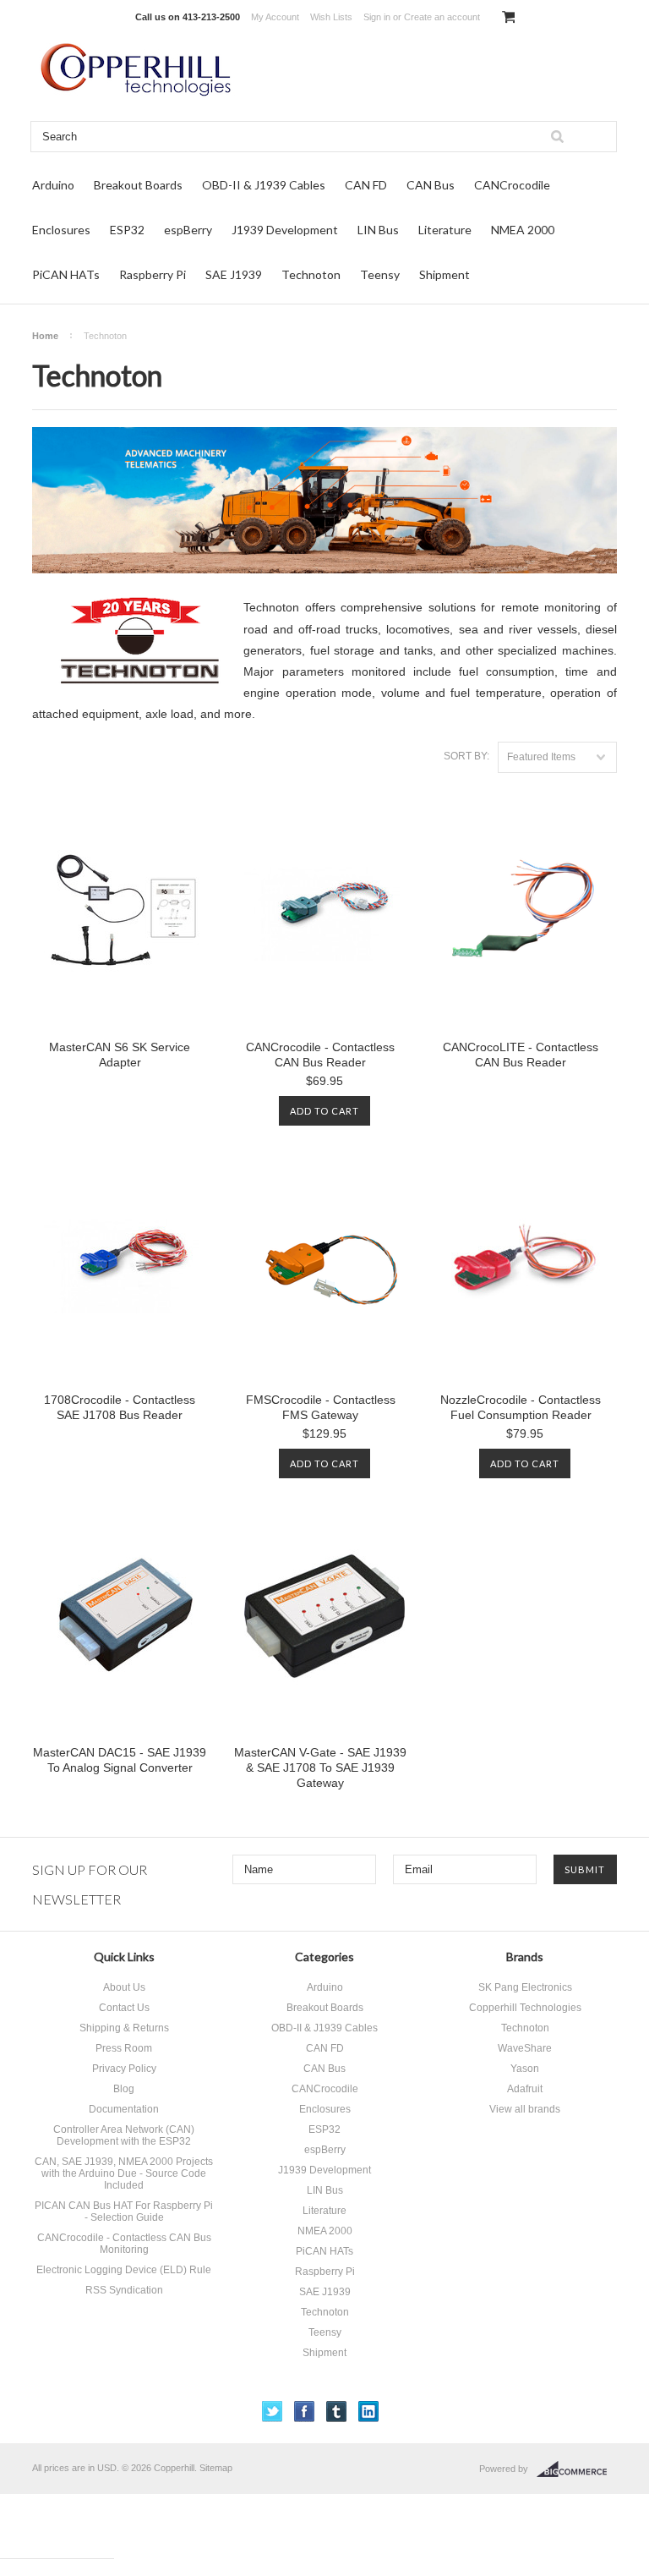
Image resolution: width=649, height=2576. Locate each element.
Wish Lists (331, 17)
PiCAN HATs (66, 274)
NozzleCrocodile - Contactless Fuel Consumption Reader (521, 1407)
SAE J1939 (234, 274)
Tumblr (337, 2412)
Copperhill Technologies (525, 2008)
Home (45, 336)
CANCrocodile (512, 185)
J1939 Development (285, 230)
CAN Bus (431, 185)
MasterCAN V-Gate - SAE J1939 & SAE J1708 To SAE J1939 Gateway (320, 1768)
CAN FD (366, 185)
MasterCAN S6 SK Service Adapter (120, 1055)
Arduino (53, 185)
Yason (525, 2069)
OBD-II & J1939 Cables (264, 185)
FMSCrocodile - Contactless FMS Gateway (321, 1407)
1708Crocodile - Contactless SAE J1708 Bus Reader (120, 1407)
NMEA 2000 (523, 230)
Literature (445, 230)
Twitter (273, 2412)
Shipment (444, 274)
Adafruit (525, 2089)
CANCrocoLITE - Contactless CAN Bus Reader (521, 1055)
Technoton (311, 274)
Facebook (305, 2412)
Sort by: (466, 756)
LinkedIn (369, 2412)
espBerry (188, 230)
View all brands (525, 2109)
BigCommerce (577, 2469)
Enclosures (61, 230)
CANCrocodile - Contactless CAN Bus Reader (320, 1055)
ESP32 (127, 230)
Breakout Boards (138, 185)
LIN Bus (378, 230)
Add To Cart (324, 1111)
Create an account (442, 17)
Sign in (377, 17)
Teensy (380, 274)
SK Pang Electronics (525, 1987)
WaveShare (525, 2048)
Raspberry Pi (153, 274)
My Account (275, 17)
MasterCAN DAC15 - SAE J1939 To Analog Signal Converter (120, 1760)
